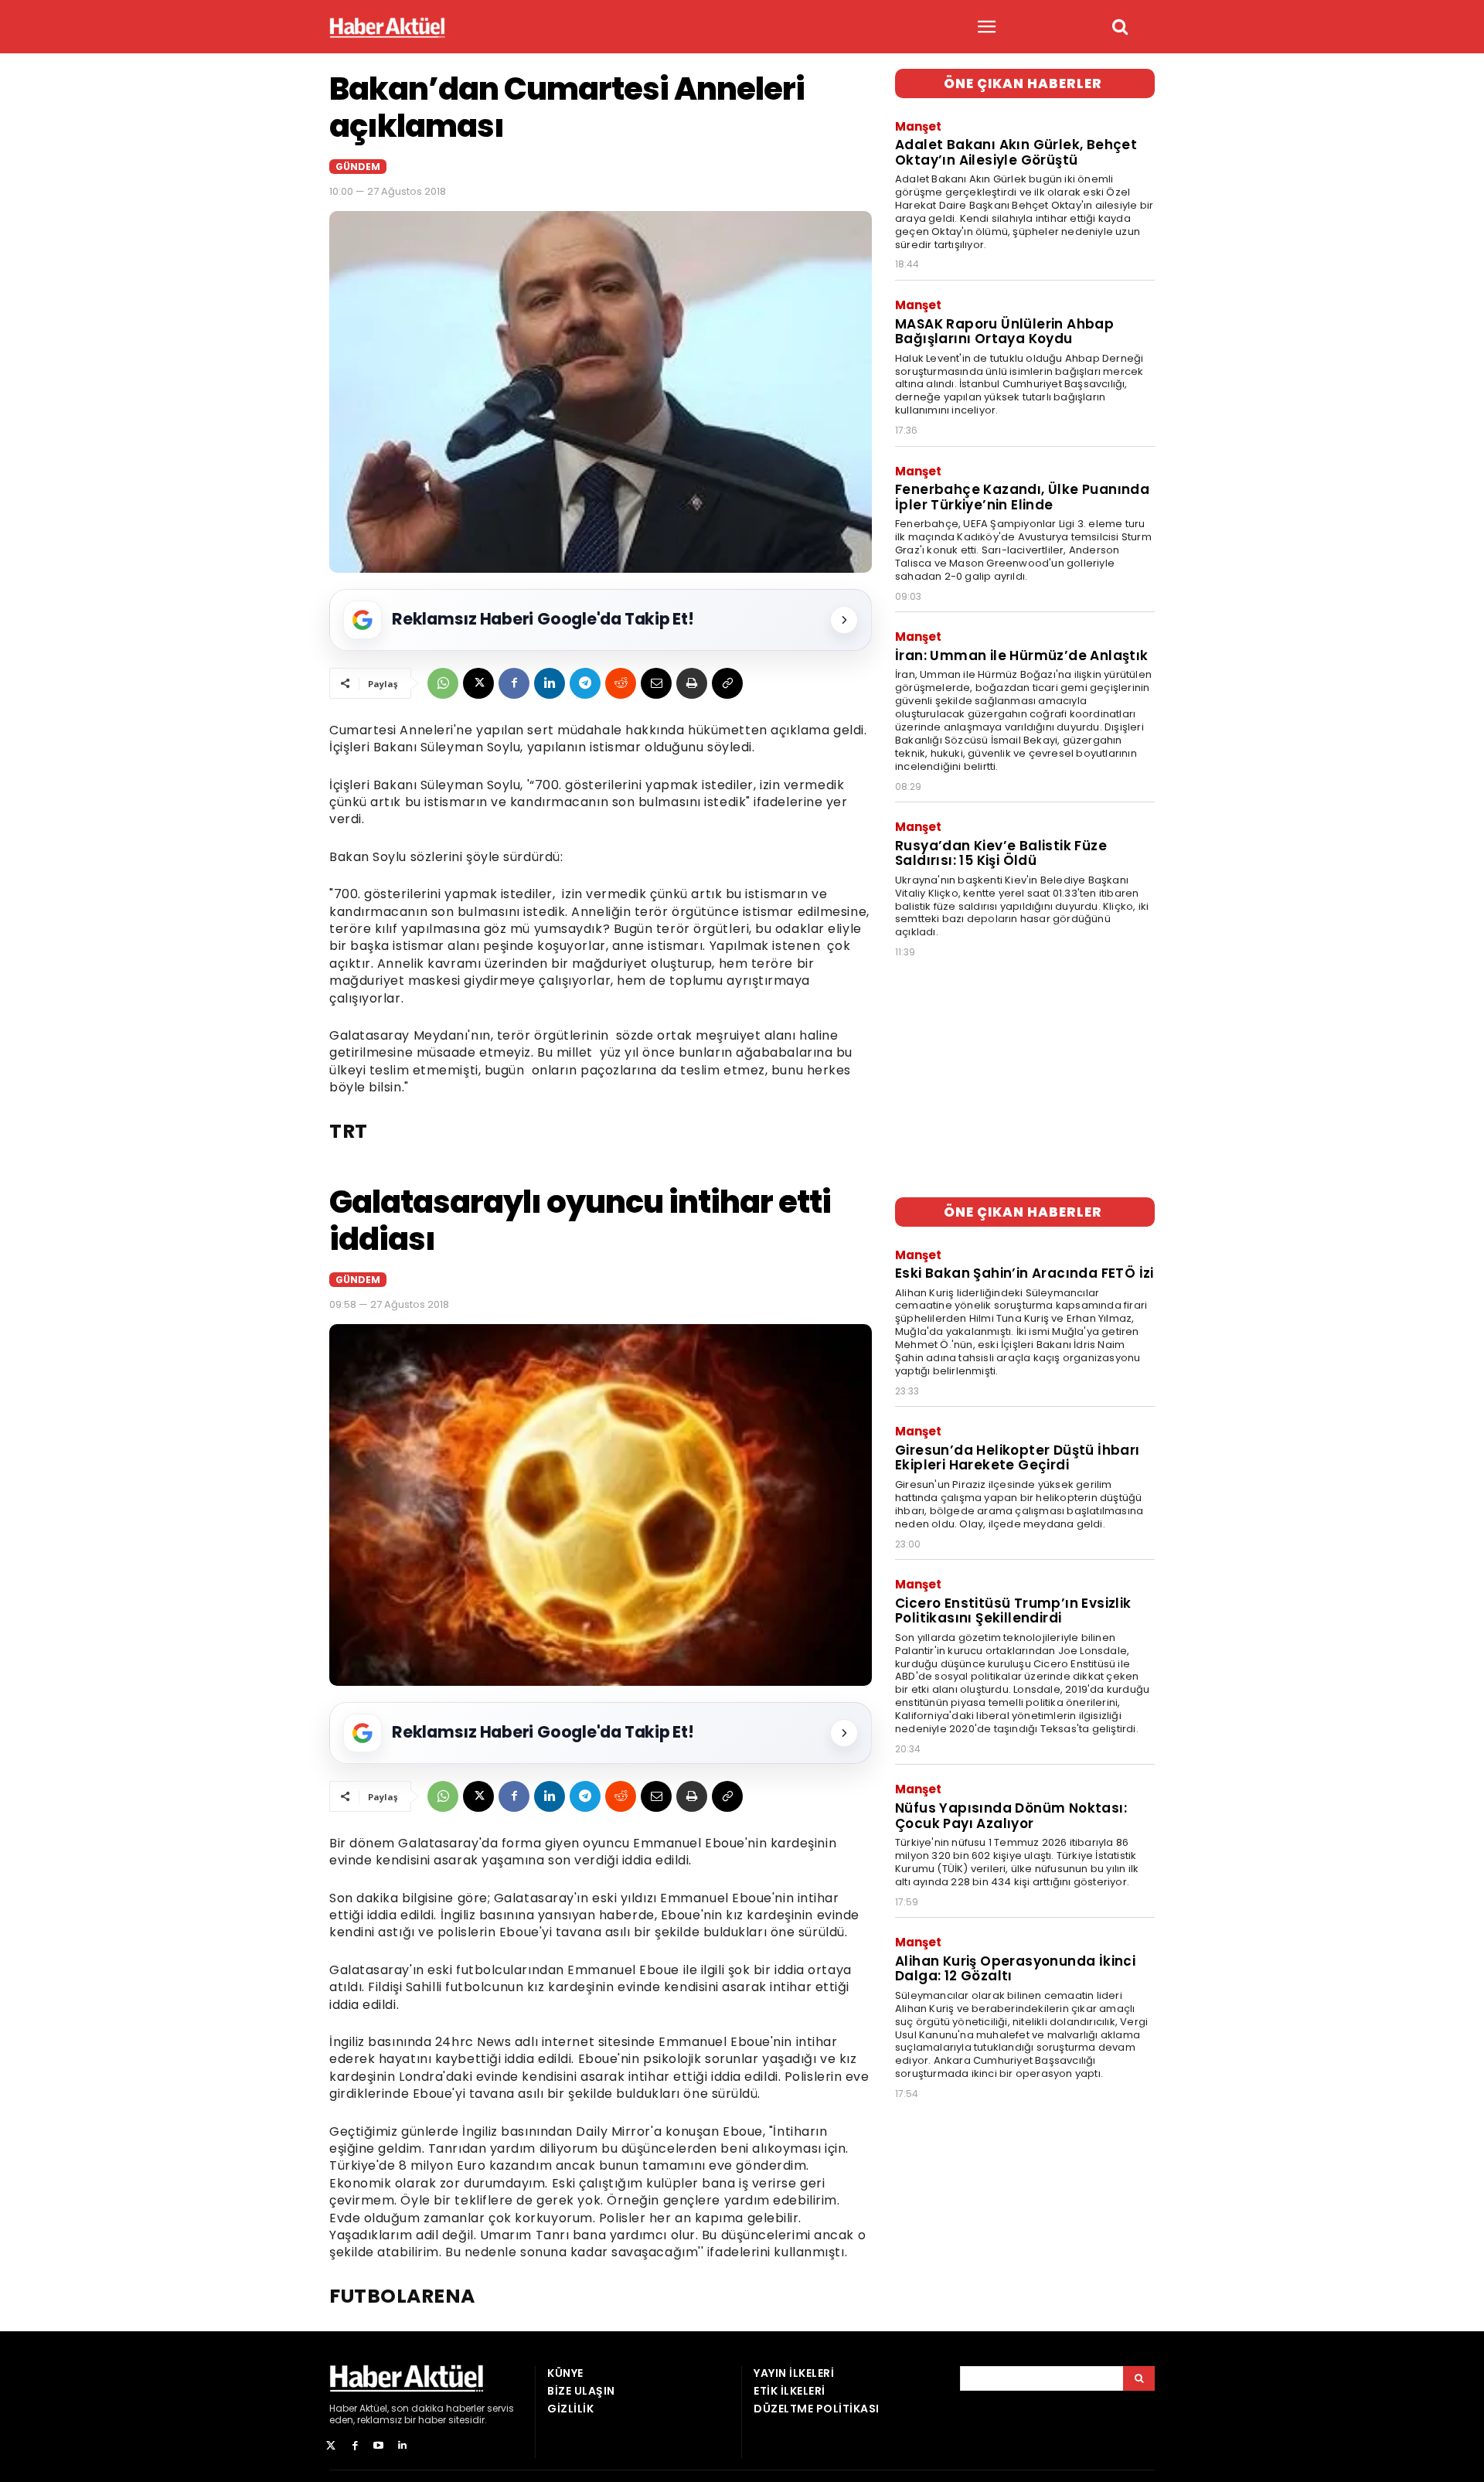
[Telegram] (585, 683)
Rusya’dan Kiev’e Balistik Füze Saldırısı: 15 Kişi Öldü (1001, 853)
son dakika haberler (438, 2408)
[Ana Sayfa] (387, 27)
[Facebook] (514, 683)
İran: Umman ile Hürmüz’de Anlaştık (1022, 655)
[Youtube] (379, 2446)
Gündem (358, 167)
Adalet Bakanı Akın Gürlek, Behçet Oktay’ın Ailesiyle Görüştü (1016, 152)
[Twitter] (331, 2446)
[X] (478, 683)
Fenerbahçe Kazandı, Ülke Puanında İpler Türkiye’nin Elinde (1022, 497)
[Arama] (1139, 2378)
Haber (343, 2408)
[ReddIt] (621, 683)
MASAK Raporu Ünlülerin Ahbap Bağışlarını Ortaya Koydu (1004, 332)
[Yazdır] (692, 683)
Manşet (918, 126)
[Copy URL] (727, 683)
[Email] (656, 683)
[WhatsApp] (443, 683)
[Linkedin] (550, 683)
